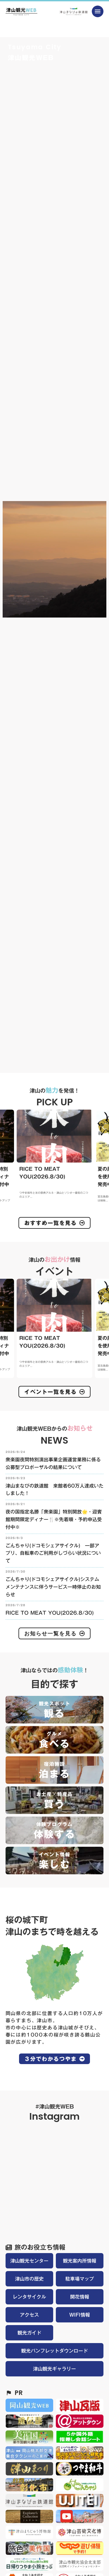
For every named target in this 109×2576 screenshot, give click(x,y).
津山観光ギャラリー (54, 2369)
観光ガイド (29, 2333)
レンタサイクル (29, 2297)
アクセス (29, 2315)
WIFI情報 (80, 2315)
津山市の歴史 (29, 2279)
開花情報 (80, 2297)
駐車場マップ (80, 2279)
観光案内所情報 (80, 2261)
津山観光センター (29, 2261)
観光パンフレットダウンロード (54, 2351)
